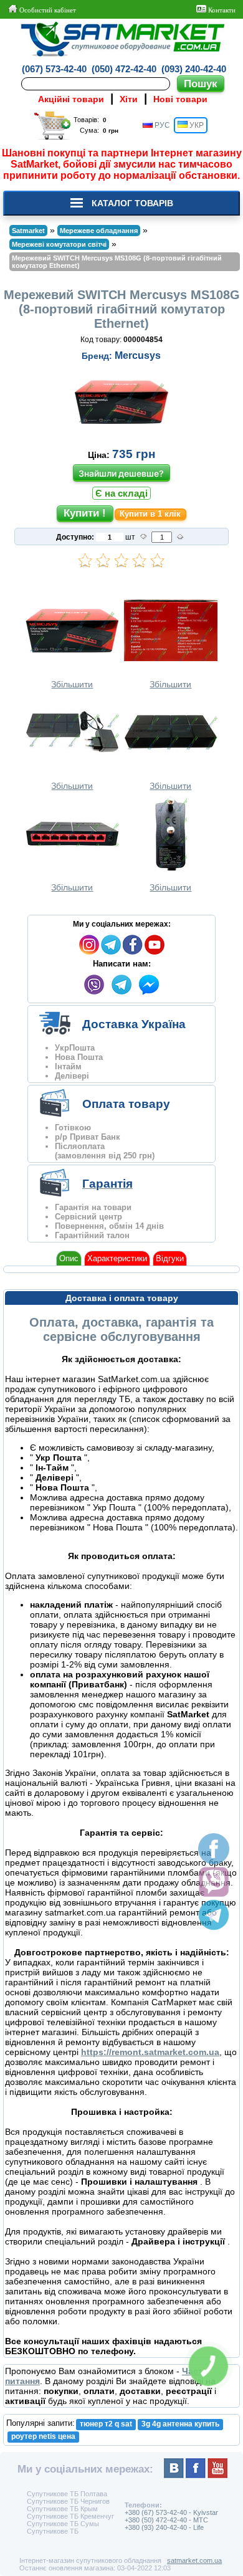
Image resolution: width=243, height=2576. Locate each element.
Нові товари (180, 99)
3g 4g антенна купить (180, 2424)
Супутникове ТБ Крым (62, 2509)
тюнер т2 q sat (106, 2424)
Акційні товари (71, 99)
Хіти (129, 99)
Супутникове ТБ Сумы (63, 2524)
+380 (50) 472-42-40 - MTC (166, 2520)
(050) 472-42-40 (124, 69)
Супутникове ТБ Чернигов (68, 2501)
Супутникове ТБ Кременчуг (70, 2516)
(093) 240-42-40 (194, 69)
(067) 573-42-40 (54, 69)
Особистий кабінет (47, 10)
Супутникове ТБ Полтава (67, 2494)
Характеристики (117, 1258)
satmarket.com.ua (194, 2560)
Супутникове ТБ (53, 2531)
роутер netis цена (43, 2436)
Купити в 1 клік (150, 514)
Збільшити (72, 684)
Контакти (221, 10)
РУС (161, 125)
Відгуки (170, 1258)
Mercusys (138, 355)
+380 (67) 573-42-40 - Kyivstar (171, 2512)
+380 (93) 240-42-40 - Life (164, 2527)
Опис (69, 1258)
